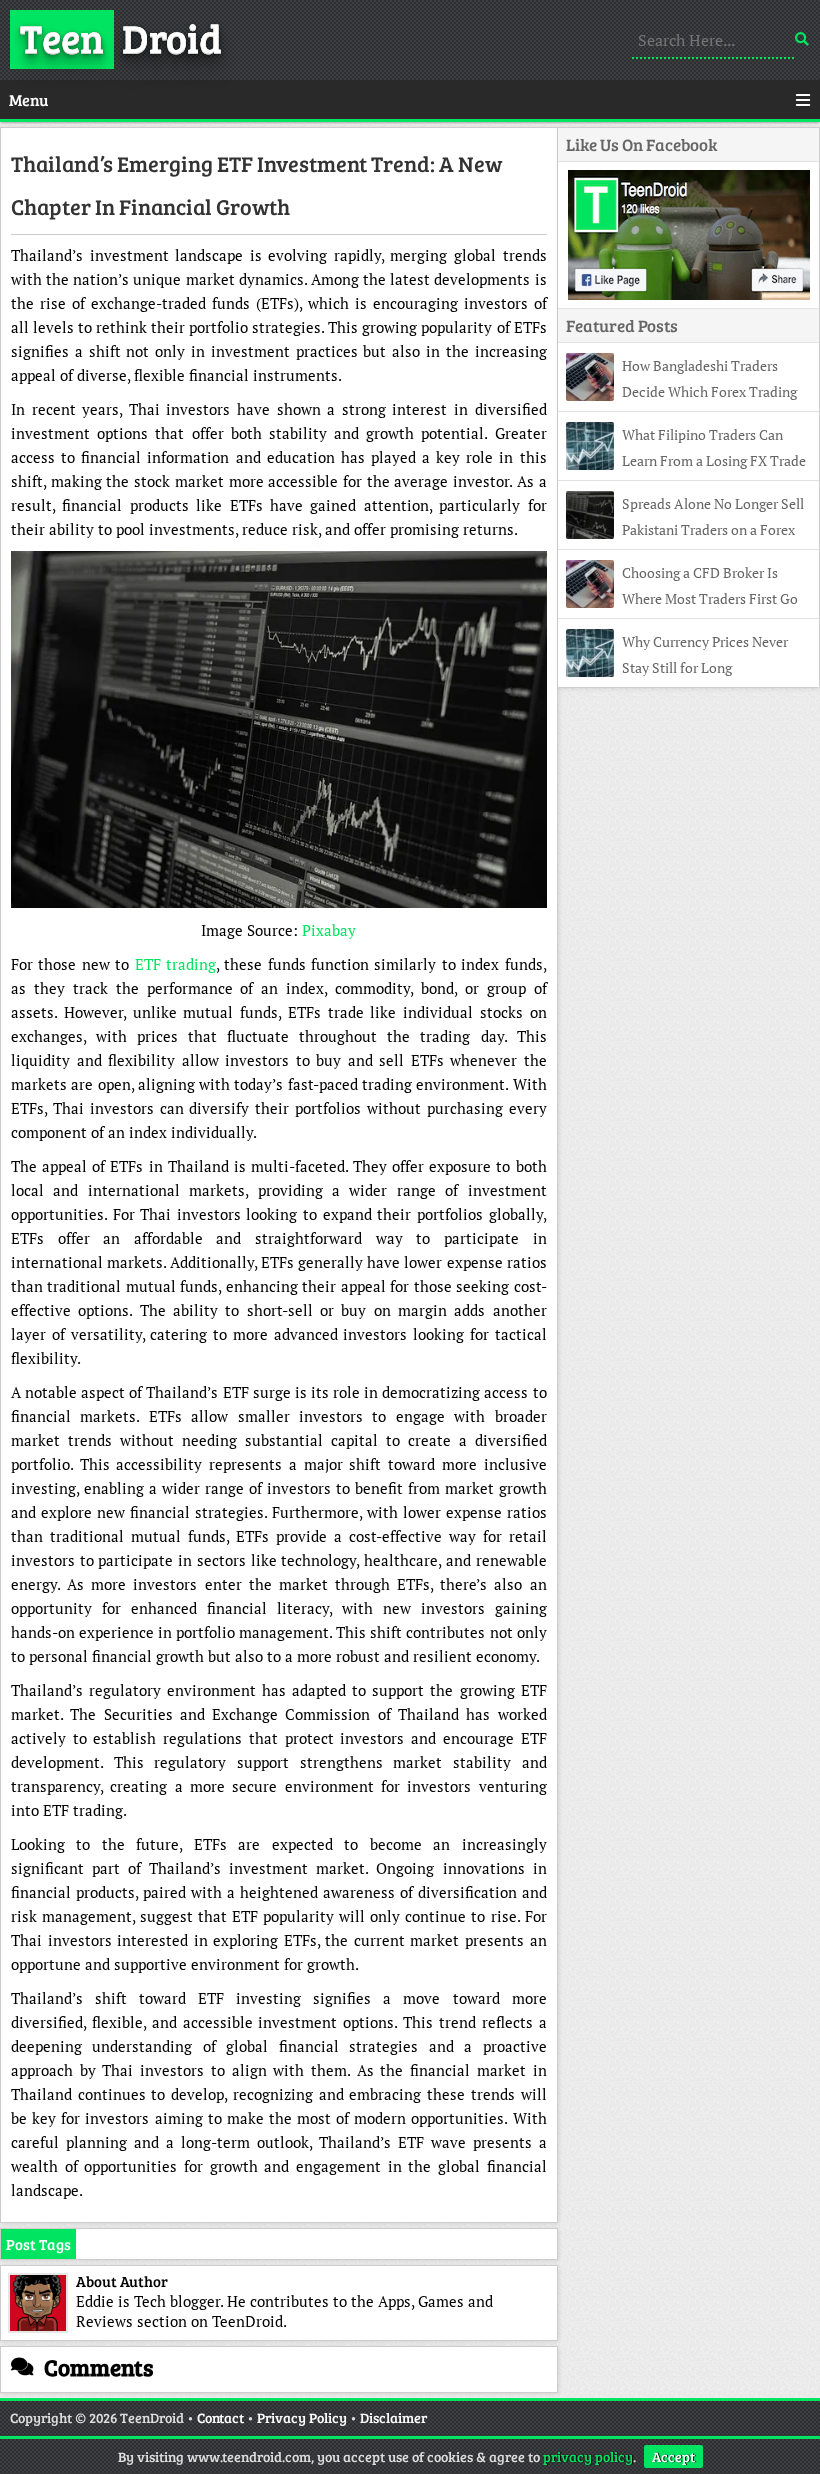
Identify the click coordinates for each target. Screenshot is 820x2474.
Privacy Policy (302, 2417)
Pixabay (329, 930)
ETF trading (175, 964)
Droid (121, 37)
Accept (673, 2456)
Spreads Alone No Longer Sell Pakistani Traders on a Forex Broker (685, 529)
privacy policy (588, 2456)
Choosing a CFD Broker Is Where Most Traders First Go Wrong (682, 598)
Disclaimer (393, 2417)
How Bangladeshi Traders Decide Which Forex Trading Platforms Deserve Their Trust (681, 391)
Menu (28, 99)
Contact (220, 2417)
